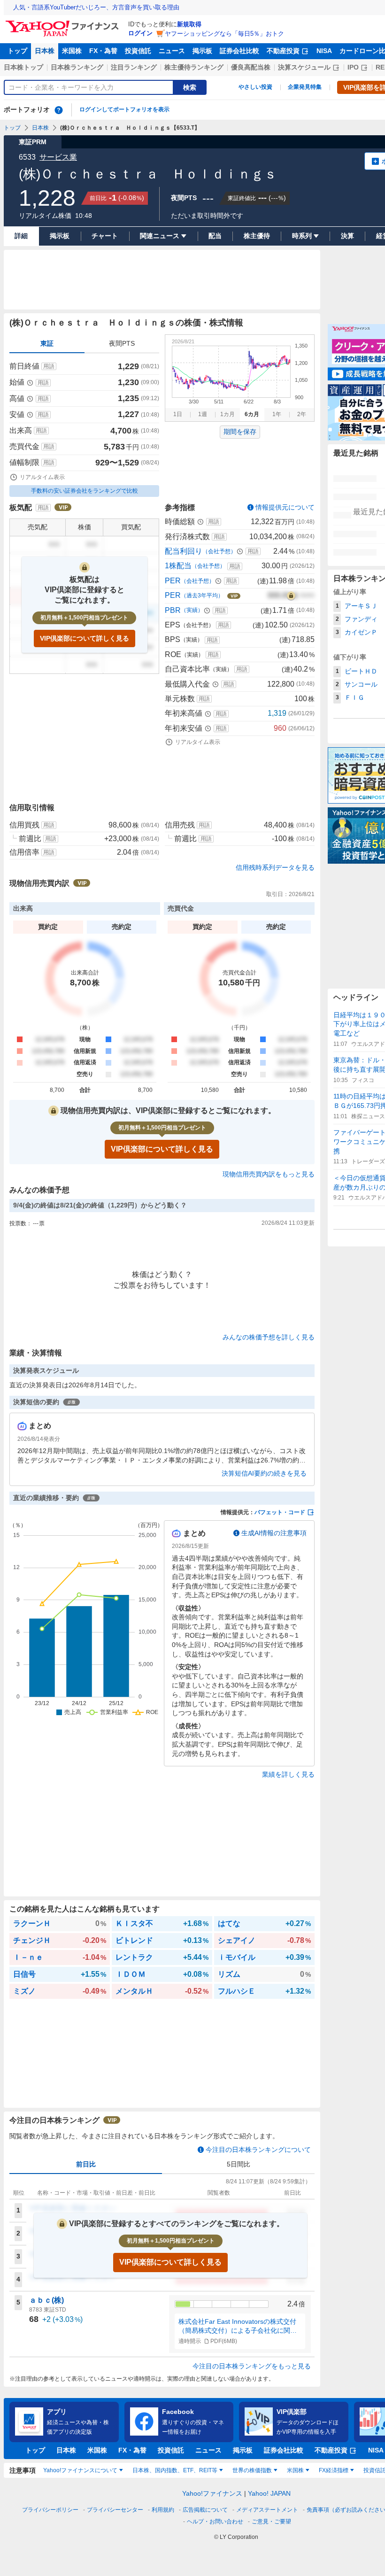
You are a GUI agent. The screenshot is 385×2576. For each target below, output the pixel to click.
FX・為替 (103, 51)
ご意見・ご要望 (271, 2522)
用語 (49, 366)
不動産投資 (283, 51)
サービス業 (58, 157)
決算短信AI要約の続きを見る (264, 1473)
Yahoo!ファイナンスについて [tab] (80, 2470)
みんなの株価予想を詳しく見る (269, 1337)
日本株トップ (23, 67)
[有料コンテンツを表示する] (291, 596)
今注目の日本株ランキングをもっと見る (252, 2366)
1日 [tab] (178, 414)
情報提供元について (285, 507)
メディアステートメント (267, 2510)
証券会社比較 (239, 51)
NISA (324, 51)
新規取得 (189, 24)
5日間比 (239, 2164)
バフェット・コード (280, 1512)
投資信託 (138, 51)
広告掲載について (205, 2510)
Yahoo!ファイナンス (212, 2493)
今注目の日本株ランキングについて (258, 2150)
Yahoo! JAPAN (269, 2493)
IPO (353, 67)
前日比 (86, 2164)
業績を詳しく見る (288, 1774)
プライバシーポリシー (50, 2510)
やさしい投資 (255, 87)
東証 (47, 343)
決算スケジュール (304, 67)
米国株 (72, 51)
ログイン (140, 33)
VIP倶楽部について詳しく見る (85, 638)
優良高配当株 (251, 67)
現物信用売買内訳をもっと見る (269, 1174)
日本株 (45, 51)
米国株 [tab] (295, 2470)
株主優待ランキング (194, 67)
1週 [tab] (203, 414)
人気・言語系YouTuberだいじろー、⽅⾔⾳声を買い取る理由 (96, 7)
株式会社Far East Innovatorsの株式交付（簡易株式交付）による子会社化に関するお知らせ (238, 2327)
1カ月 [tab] (227, 414)
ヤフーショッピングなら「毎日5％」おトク (224, 34)
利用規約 (163, 2510)
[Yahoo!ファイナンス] (64, 23)
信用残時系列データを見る (275, 867)
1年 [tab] (277, 414)
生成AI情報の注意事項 (274, 1533)
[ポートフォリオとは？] (59, 110)
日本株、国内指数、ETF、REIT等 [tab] (175, 2470)
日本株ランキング (77, 67)
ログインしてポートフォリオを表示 (124, 109)
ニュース (172, 51)
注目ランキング (134, 67)
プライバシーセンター (115, 2510)
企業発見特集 (305, 87)
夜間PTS (122, 343)
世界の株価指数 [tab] (252, 2470)
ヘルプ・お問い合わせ (215, 2522)
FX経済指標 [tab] (334, 2470)
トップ (17, 51)
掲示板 (202, 51)
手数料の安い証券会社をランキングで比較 (85, 491)
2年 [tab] (302, 414)
